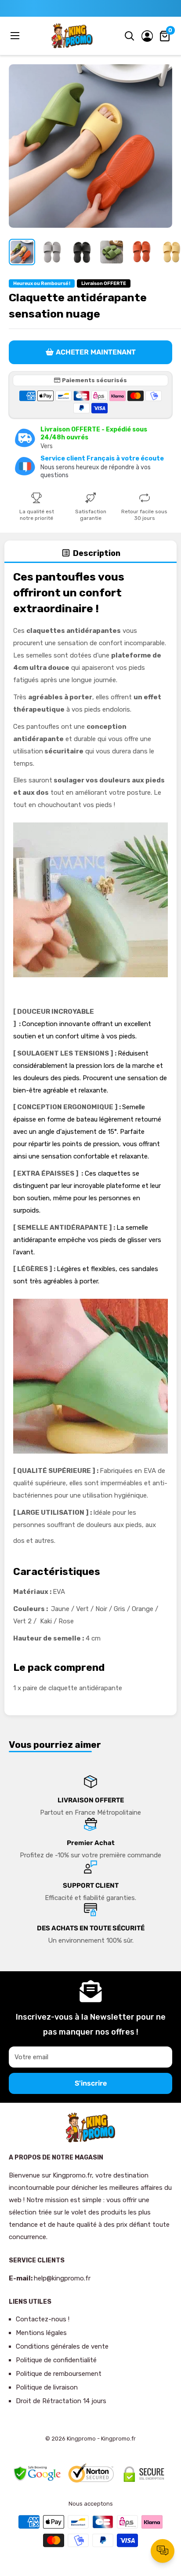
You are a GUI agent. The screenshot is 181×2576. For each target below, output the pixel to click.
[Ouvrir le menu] (16, 36)
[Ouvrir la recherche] (130, 36)
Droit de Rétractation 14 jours (61, 2401)
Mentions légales (41, 2333)
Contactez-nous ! (43, 2319)
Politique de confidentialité (56, 2360)
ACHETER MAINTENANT (96, 352)
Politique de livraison (47, 2387)
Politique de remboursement (59, 2374)
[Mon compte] (147, 36)
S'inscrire (91, 2083)
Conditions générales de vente (62, 2346)
